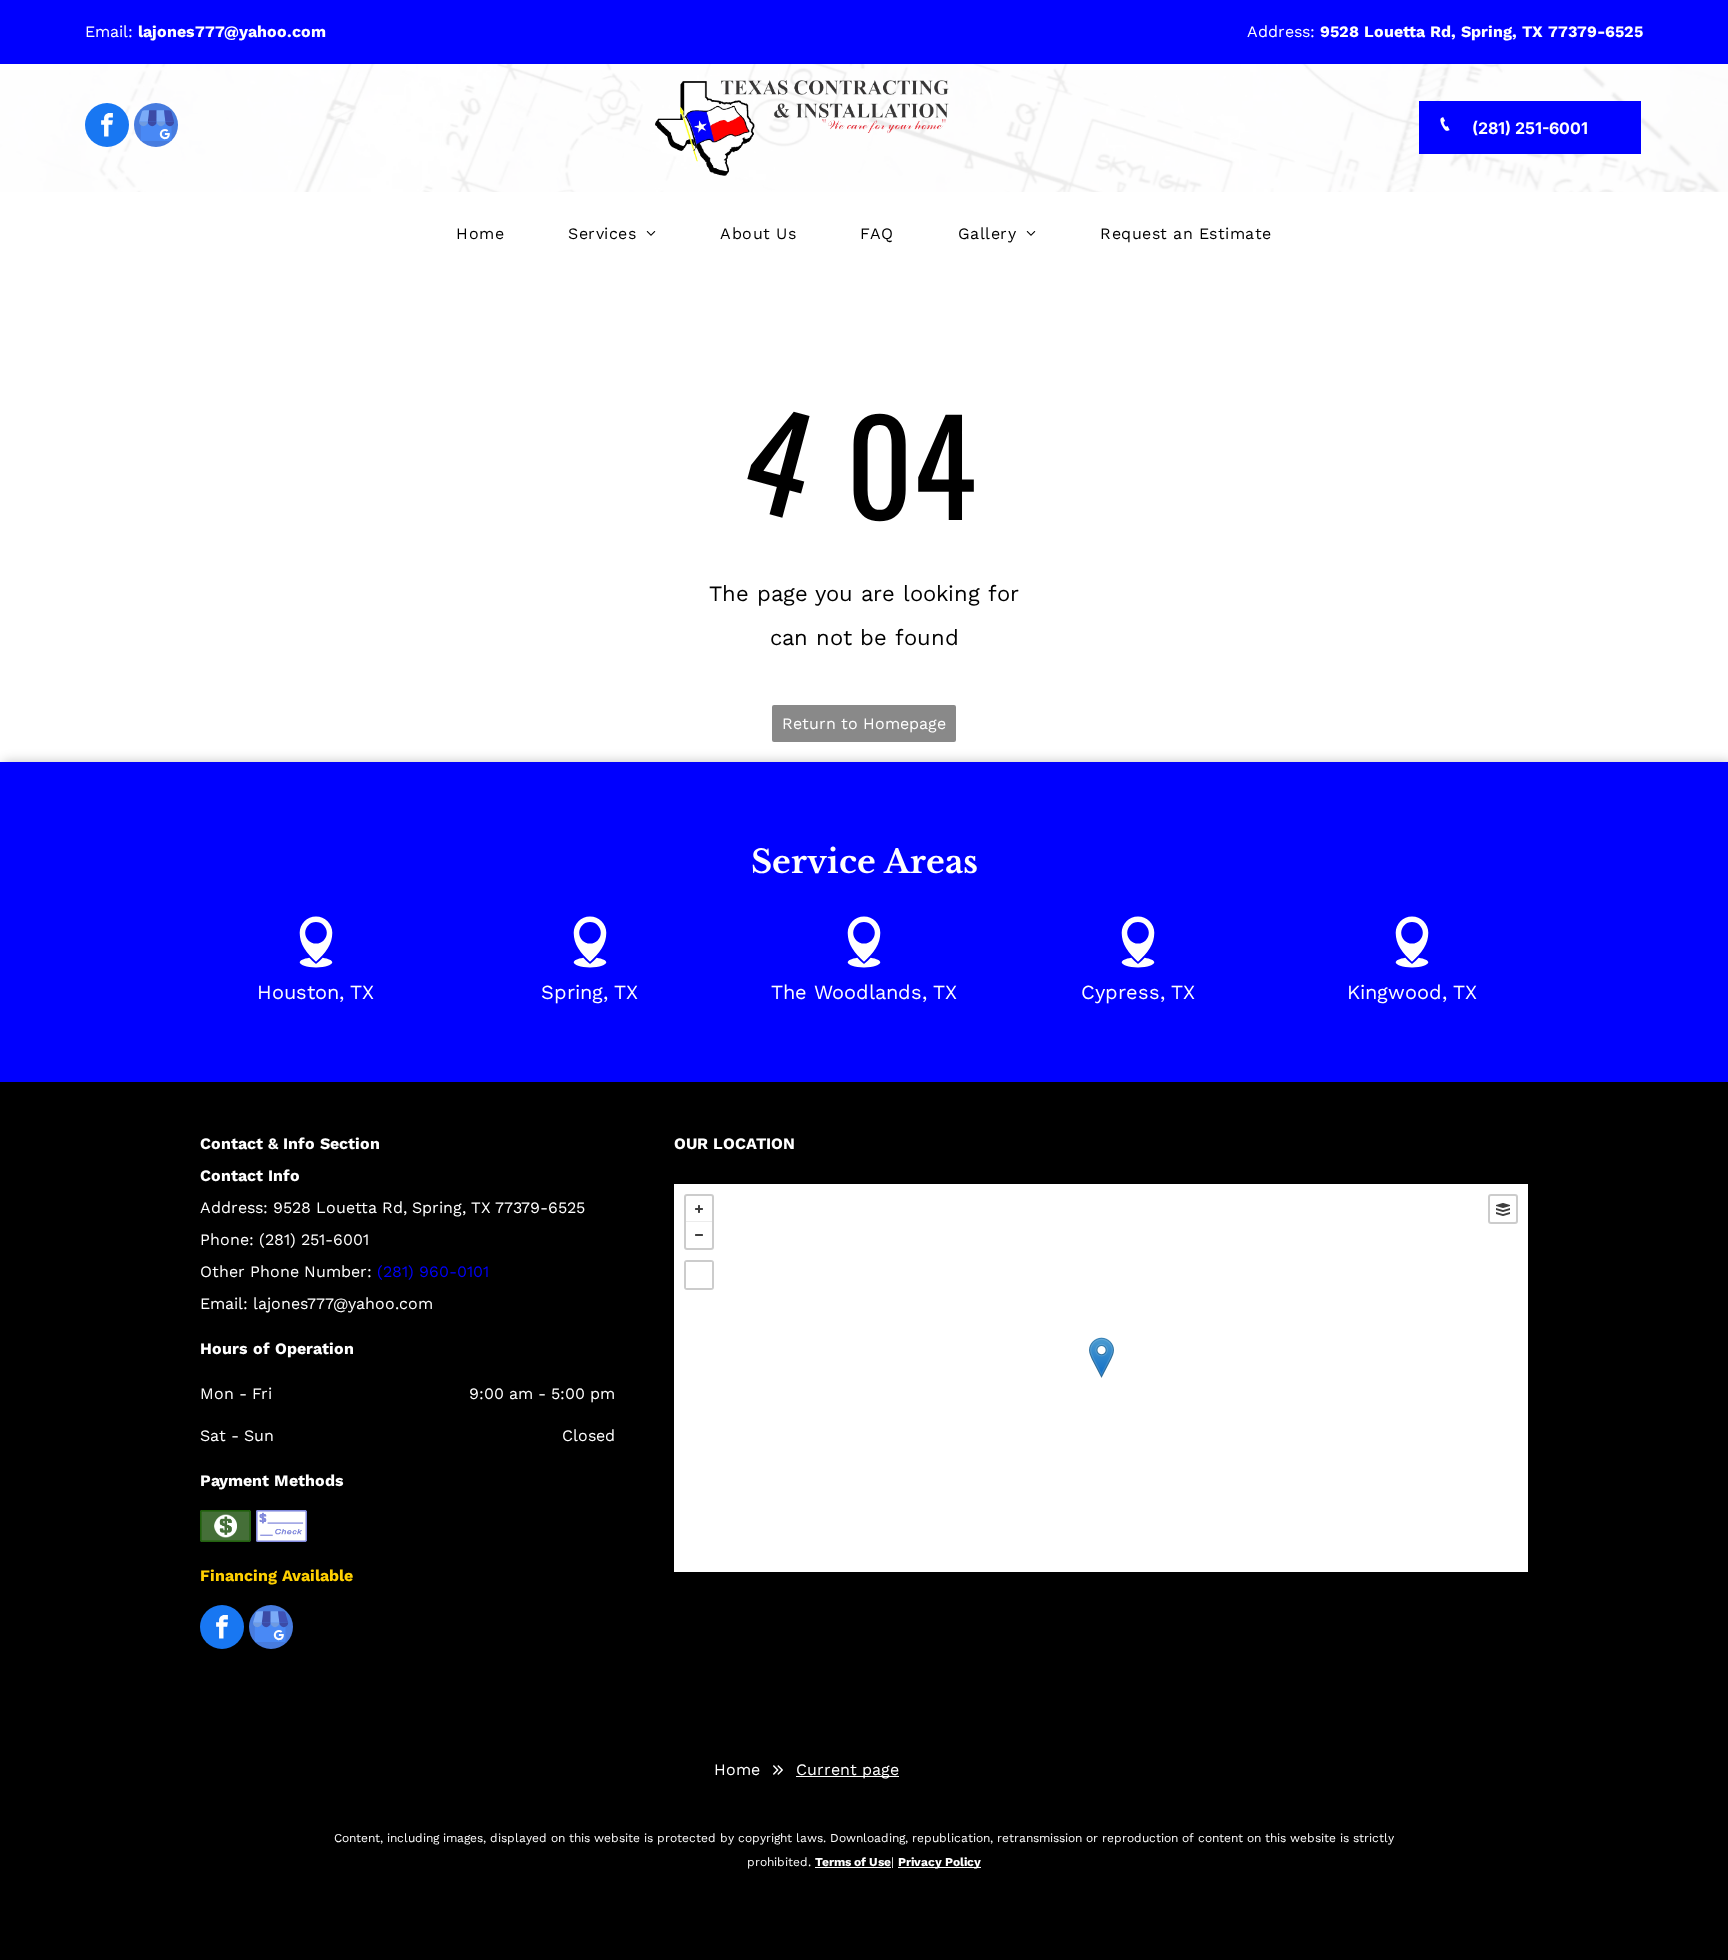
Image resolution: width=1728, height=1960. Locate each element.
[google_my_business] (156, 127)
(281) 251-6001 (314, 1239)
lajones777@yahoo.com (343, 1303)
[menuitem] (480, 234)
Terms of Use (853, 1862)
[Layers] (1503, 1209)
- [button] (699, 1235)
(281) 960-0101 (433, 1271)
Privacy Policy (939, 1862)
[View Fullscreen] (699, 1275)
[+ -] (1101, 1378)
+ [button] (699, 1209)
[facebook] (107, 127)
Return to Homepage (864, 723)
